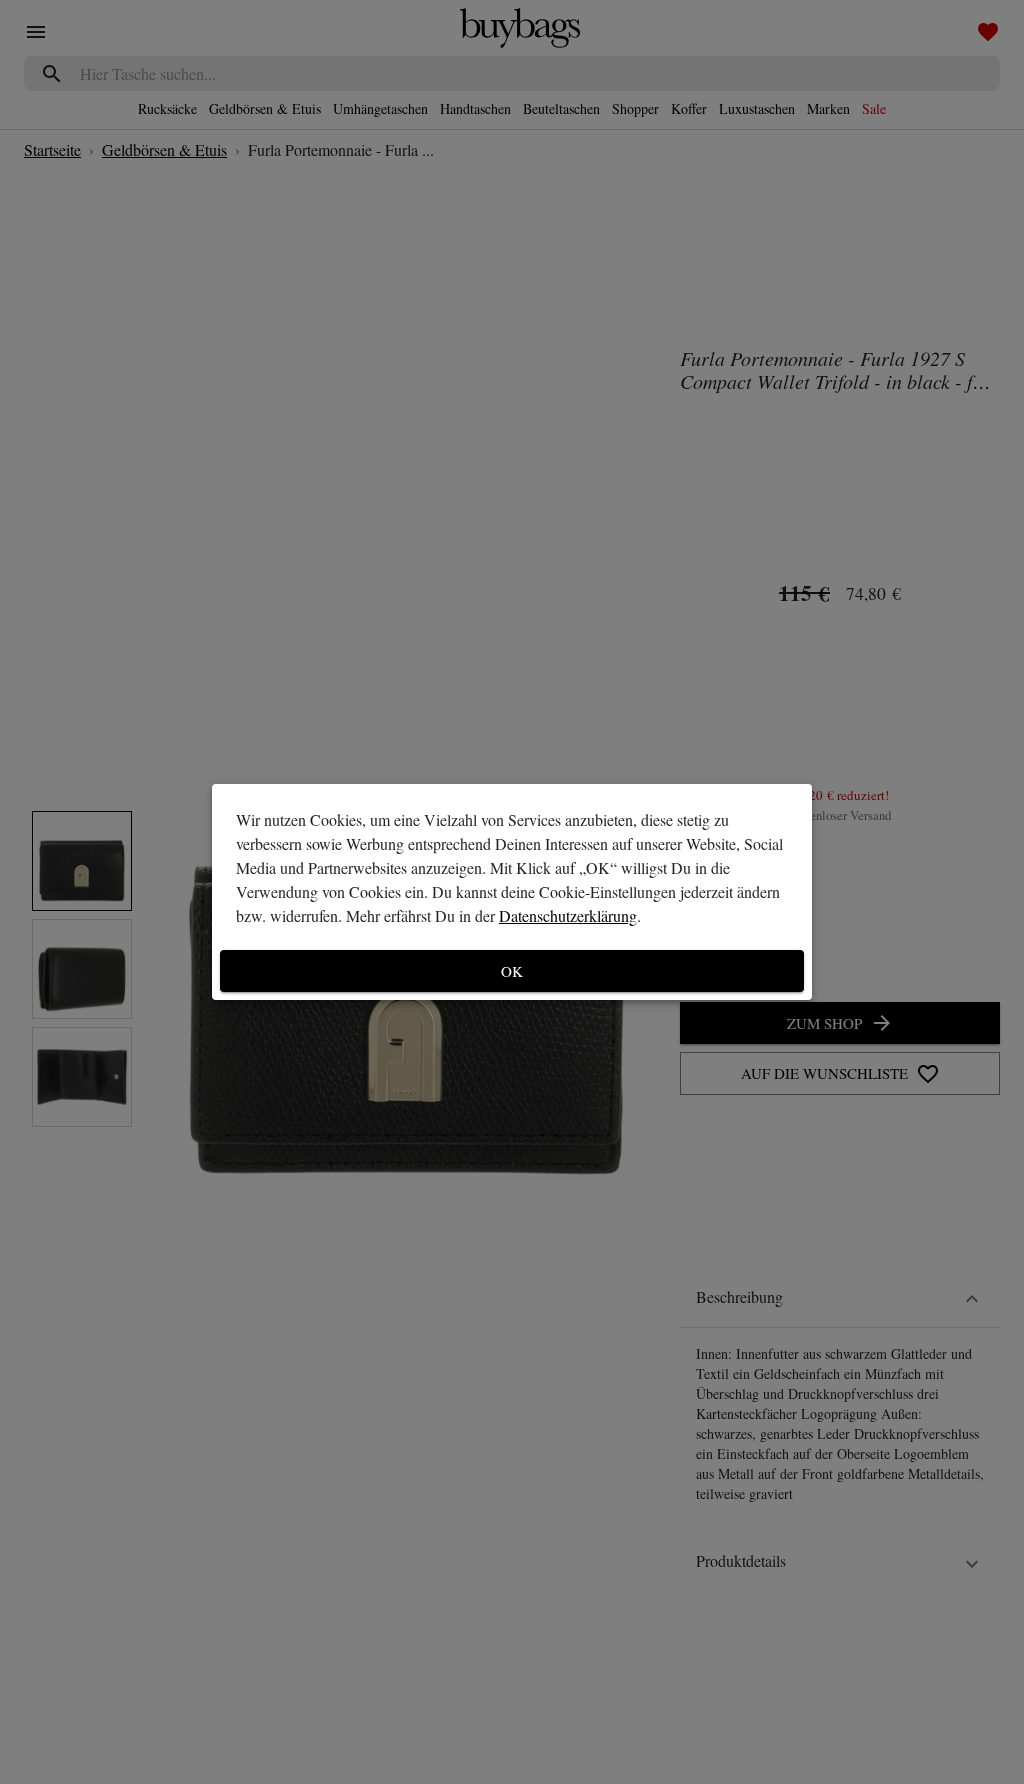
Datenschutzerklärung (568, 915)
